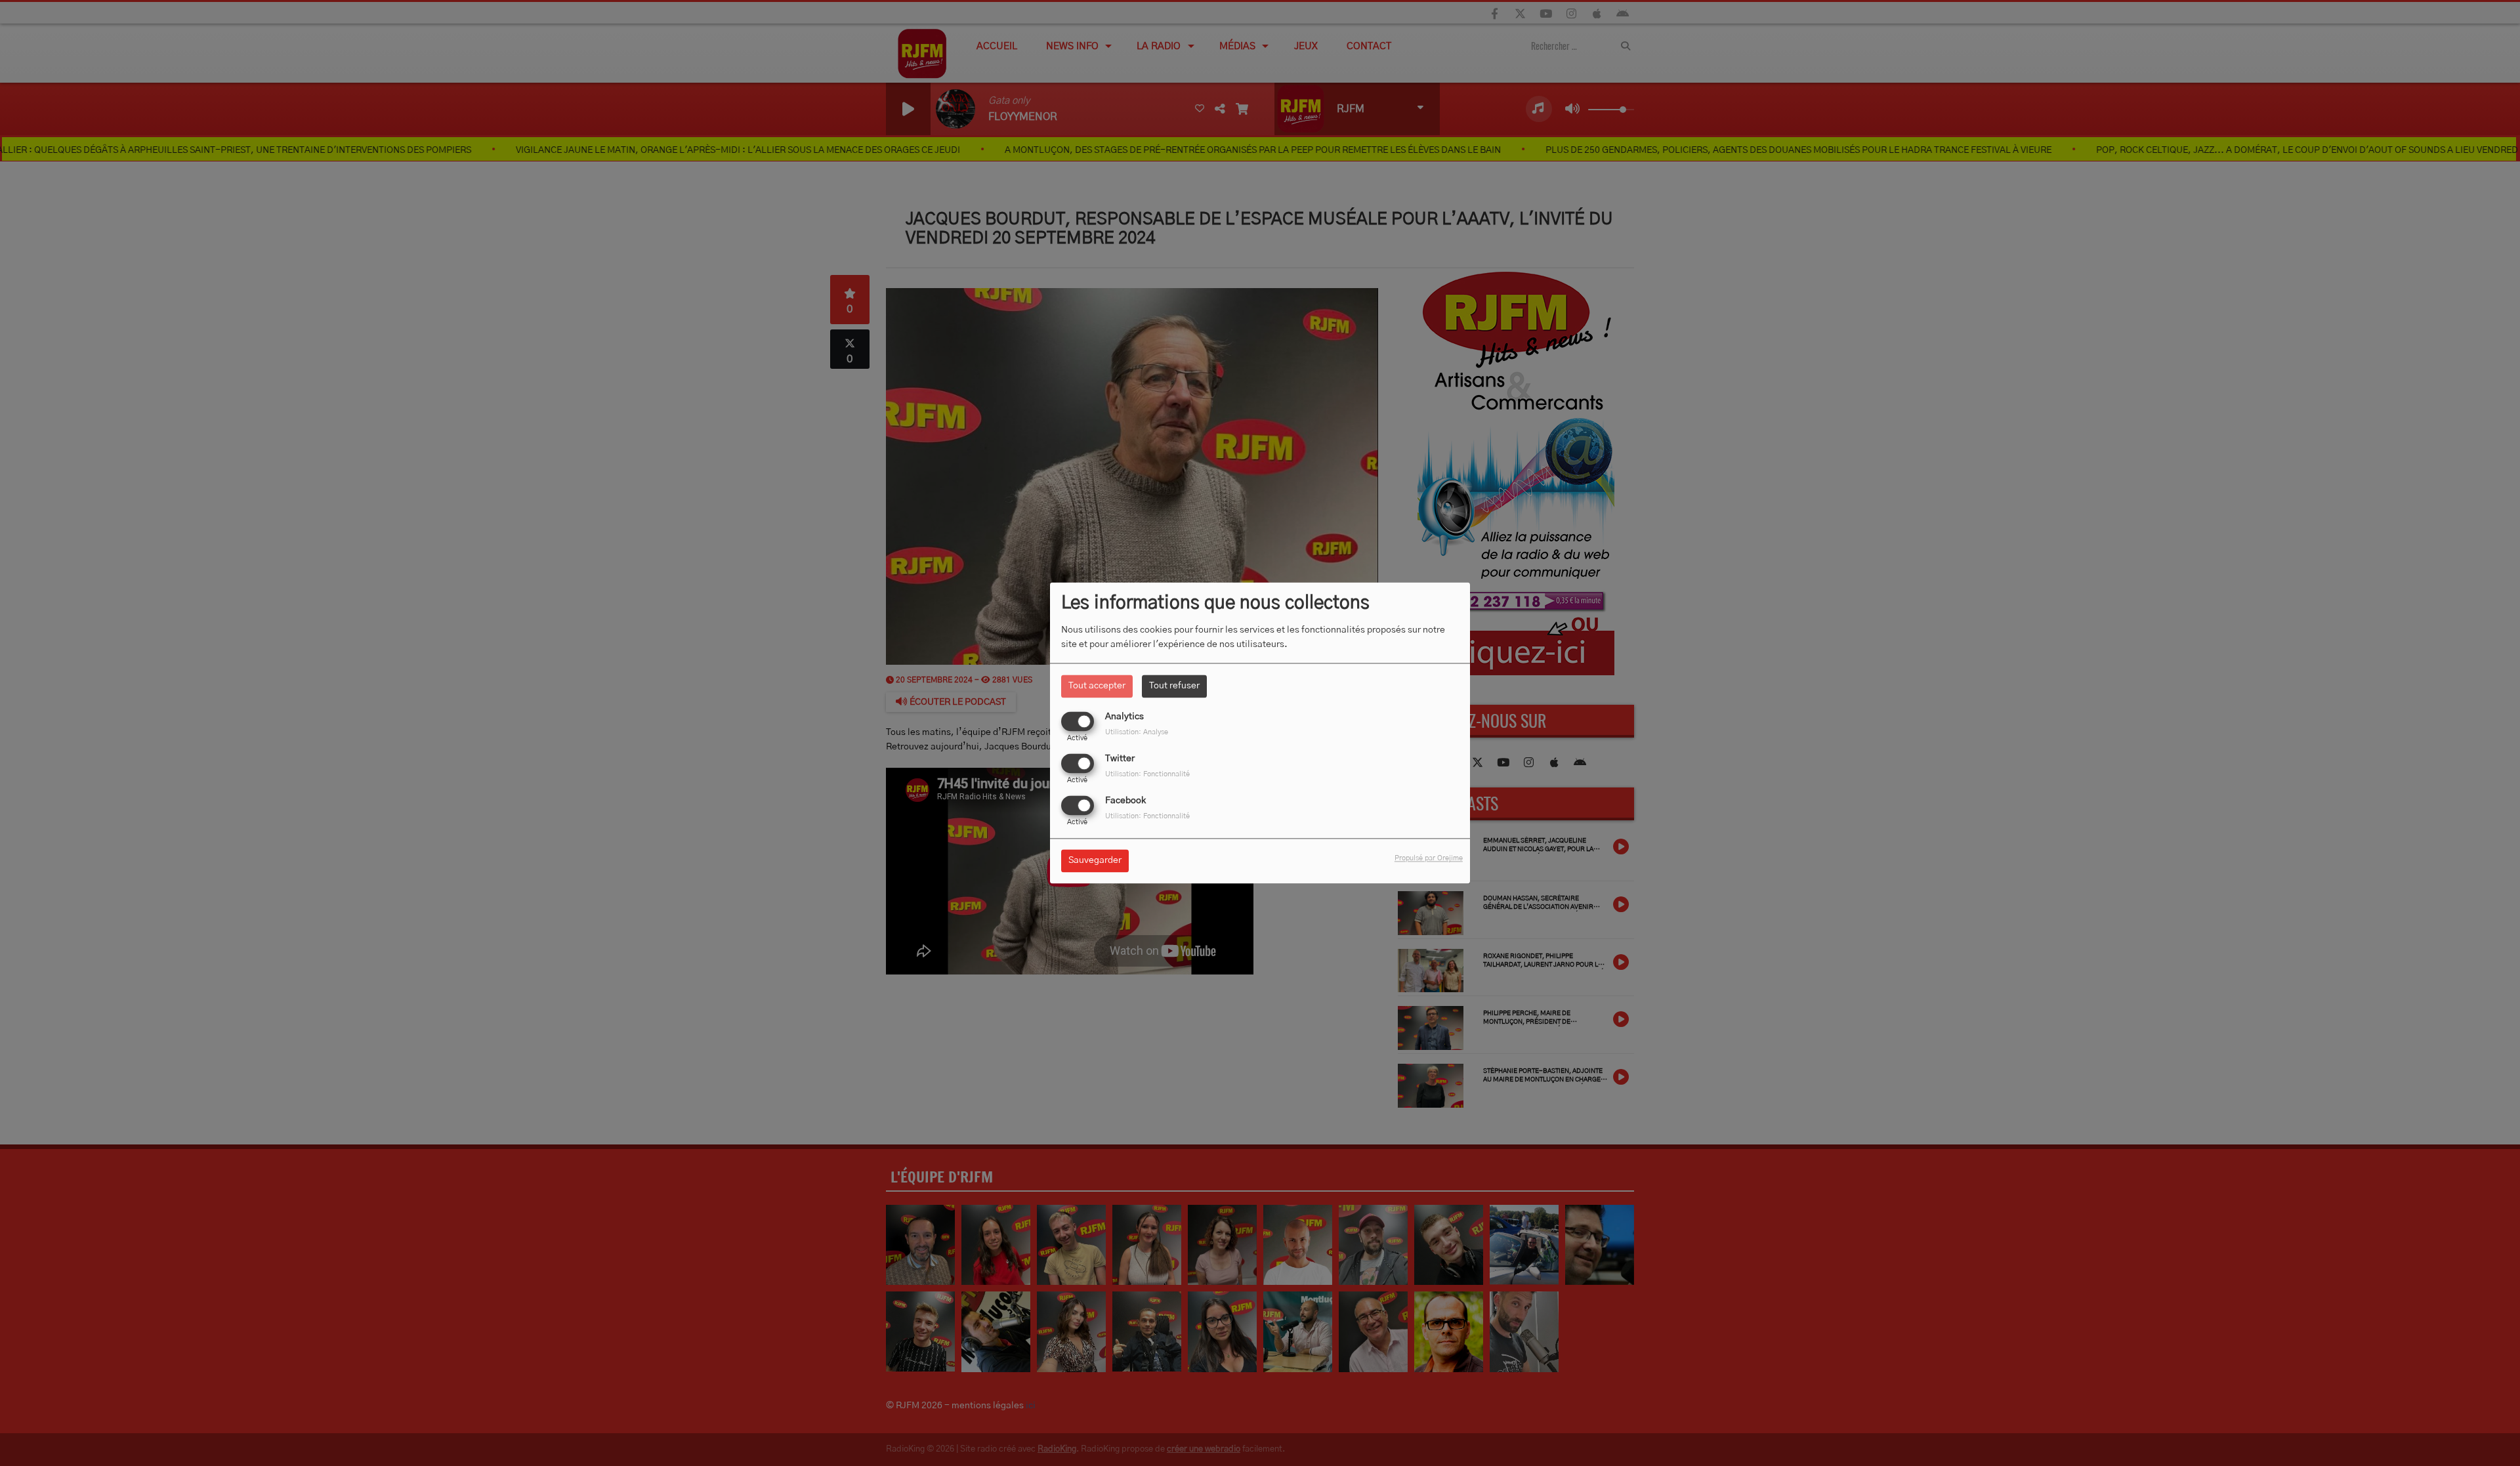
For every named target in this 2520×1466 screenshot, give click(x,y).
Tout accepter (1097, 686)
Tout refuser (1174, 686)
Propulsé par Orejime (1429, 859)
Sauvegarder (1095, 861)
